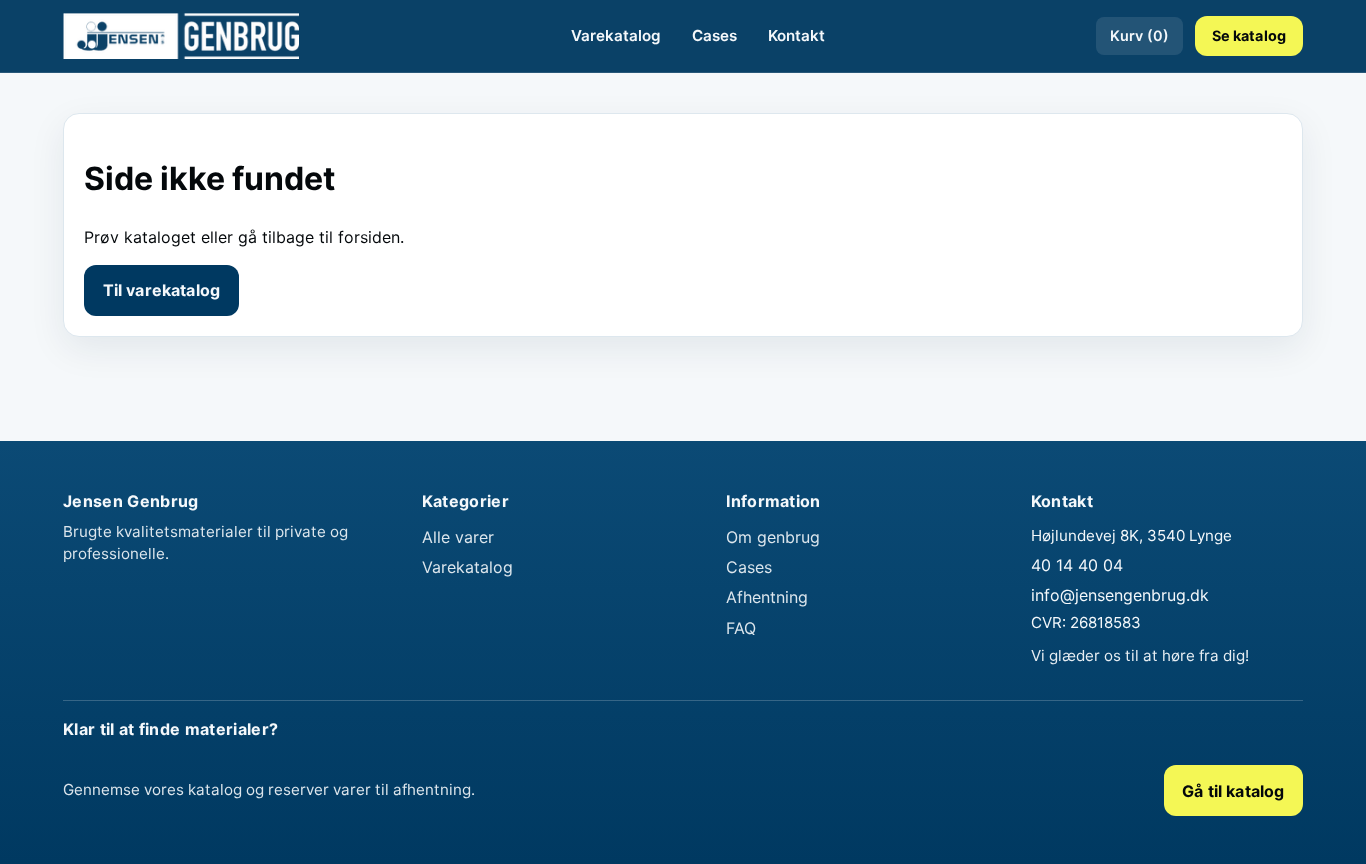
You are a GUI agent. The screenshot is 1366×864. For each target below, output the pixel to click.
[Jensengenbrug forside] (181, 36)
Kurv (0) (1139, 35)
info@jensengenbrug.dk (1120, 595)
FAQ (741, 628)
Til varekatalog (161, 290)
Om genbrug (773, 537)
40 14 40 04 (1077, 565)
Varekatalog (616, 35)
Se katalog (1249, 35)
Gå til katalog (1233, 791)
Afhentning (767, 597)
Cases (714, 35)
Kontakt (796, 35)
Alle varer (458, 537)
